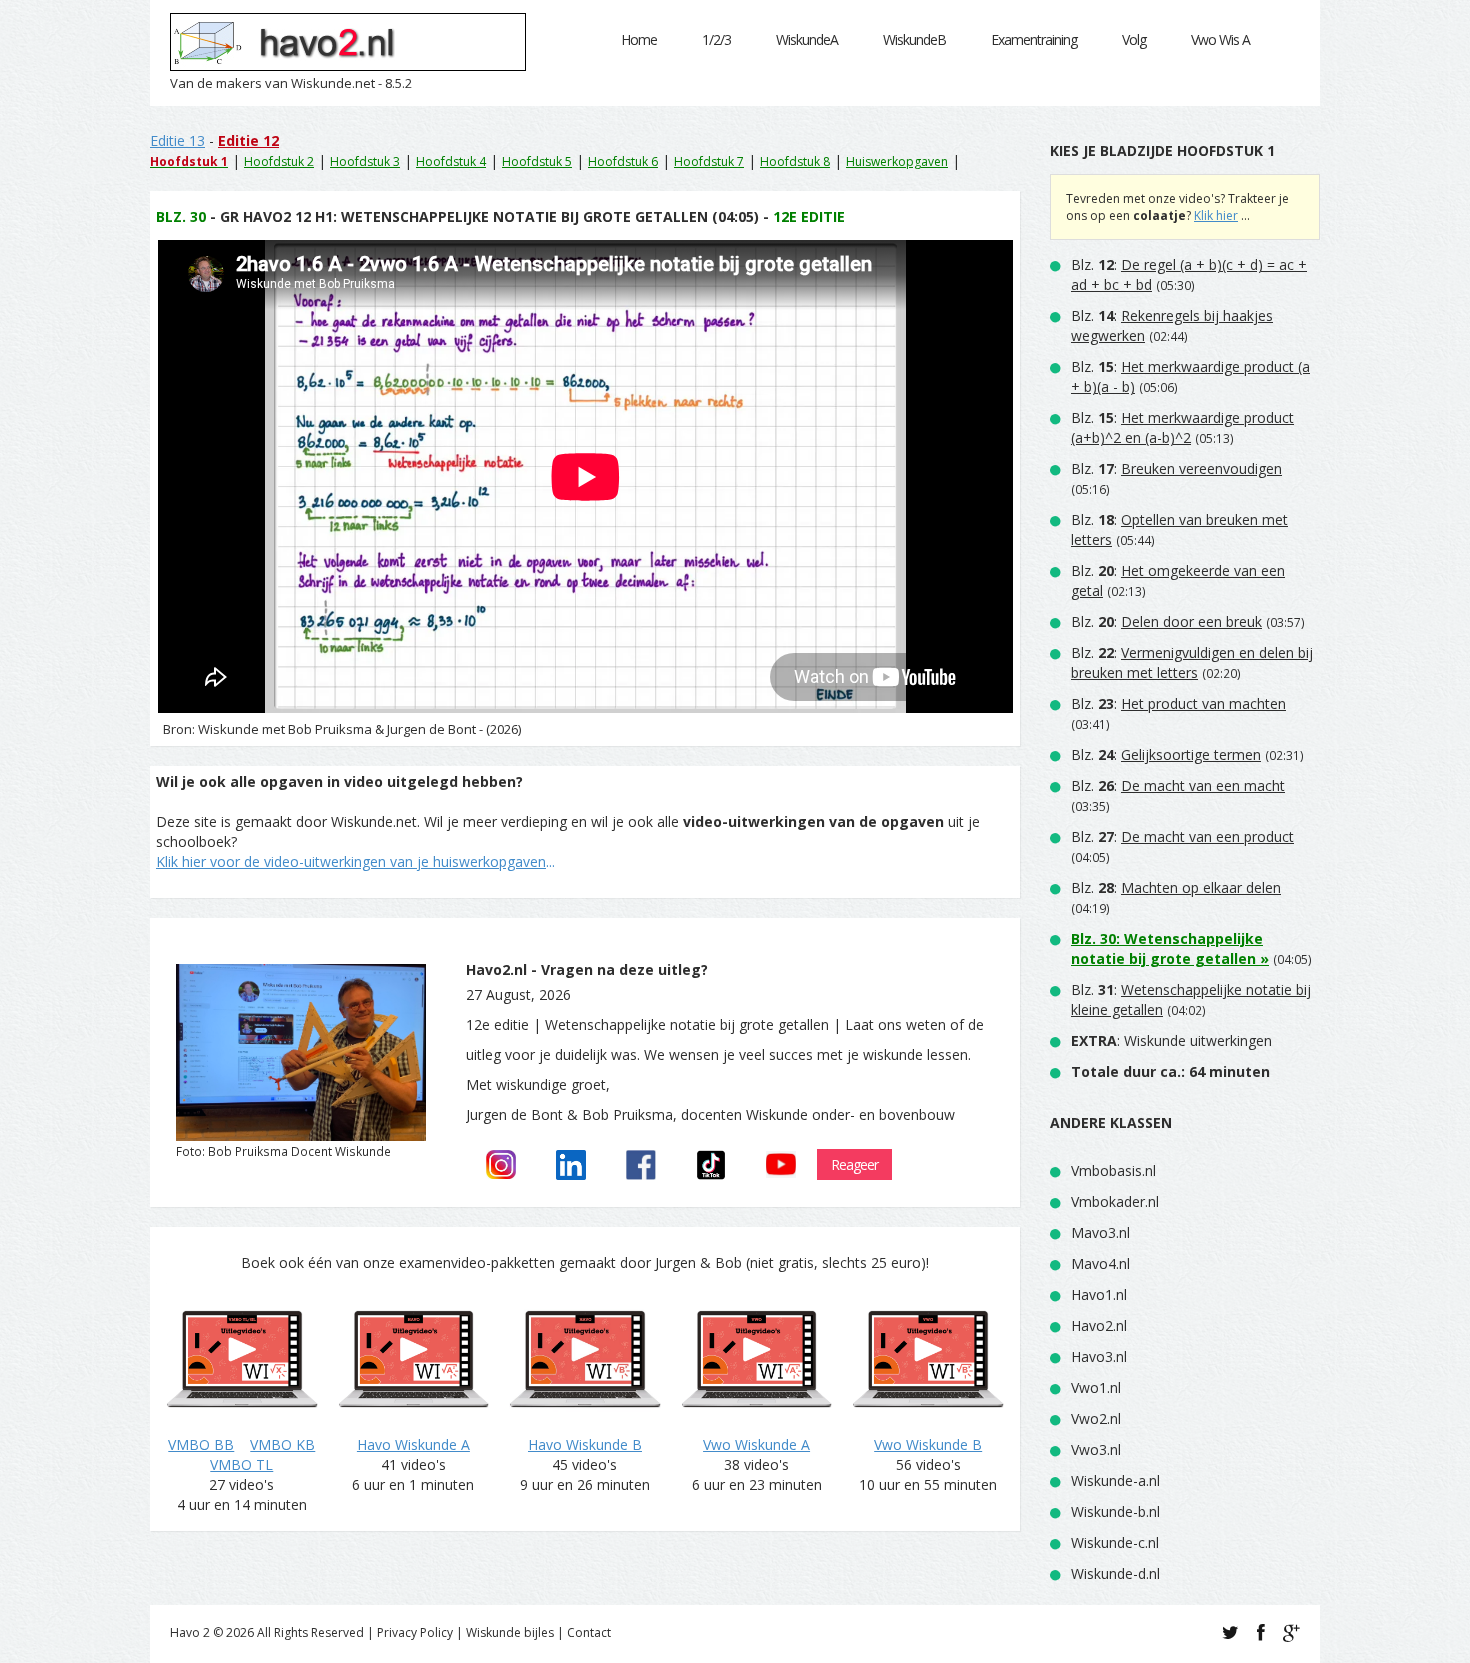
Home (639, 39)
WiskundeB (914, 39)
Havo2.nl (1099, 1325)
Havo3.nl (1099, 1356)
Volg (1134, 39)
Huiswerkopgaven (897, 161)
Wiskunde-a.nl (1115, 1480)
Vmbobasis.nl (1113, 1170)
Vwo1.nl (1096, 1387)
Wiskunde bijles (510, 1632)
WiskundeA (807, 39)
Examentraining (1034, 39)
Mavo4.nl (1100, 1263)
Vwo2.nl (1096, 1418)
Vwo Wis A (1220, 39)
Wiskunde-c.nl (1115, 1542)
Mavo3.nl (1100, 1232)
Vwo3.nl (1096, 1449)
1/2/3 (716, 39)
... (355, 861)
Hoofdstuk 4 (451, 161)
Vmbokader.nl (1115, 1201)
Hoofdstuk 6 (623, 161)
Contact (589, 1632)
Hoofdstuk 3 (365, 161)
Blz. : (1182, 427)
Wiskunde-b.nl (1115, 1511)
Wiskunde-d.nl (1115, 1573)
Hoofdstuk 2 (279, 161)
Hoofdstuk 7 (709, 161)
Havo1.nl (1099, 1294)
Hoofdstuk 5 (537, 161)
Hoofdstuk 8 (795, 161)
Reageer (854, 1164)
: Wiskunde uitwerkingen (1171, 1040)
